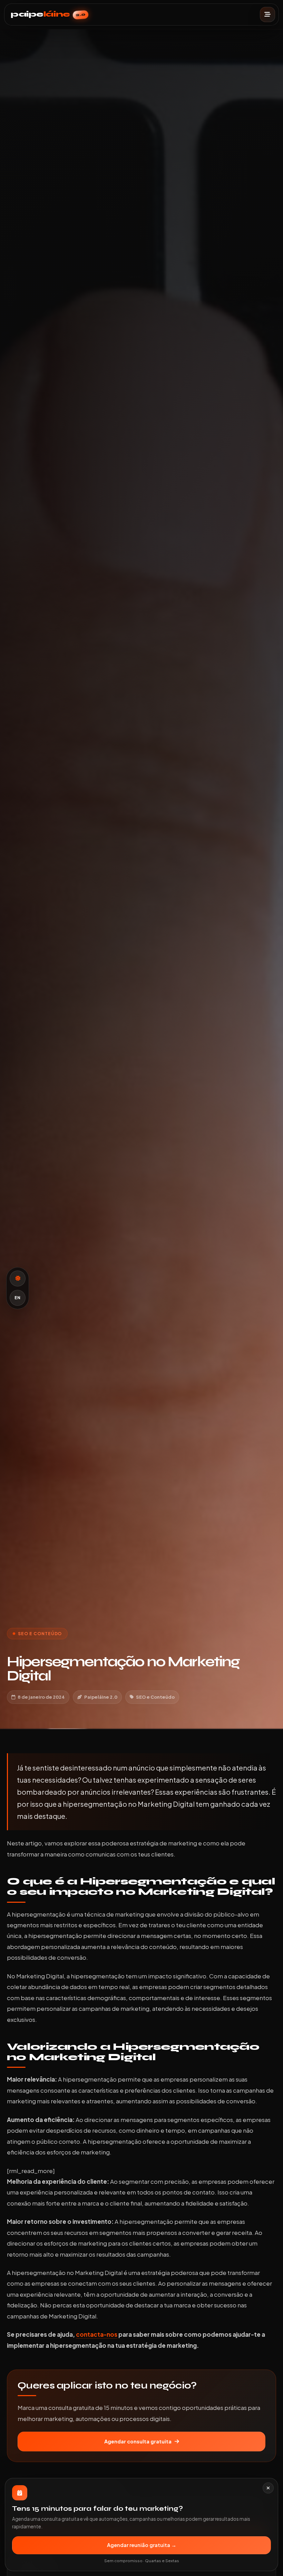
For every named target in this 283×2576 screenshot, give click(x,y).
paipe (48, 14)
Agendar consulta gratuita (138, 2441)
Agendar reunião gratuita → (142, 2545)
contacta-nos (97, 2334)
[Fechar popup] (268, 2488)
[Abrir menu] (267, 15)
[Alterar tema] (18, 1279)
